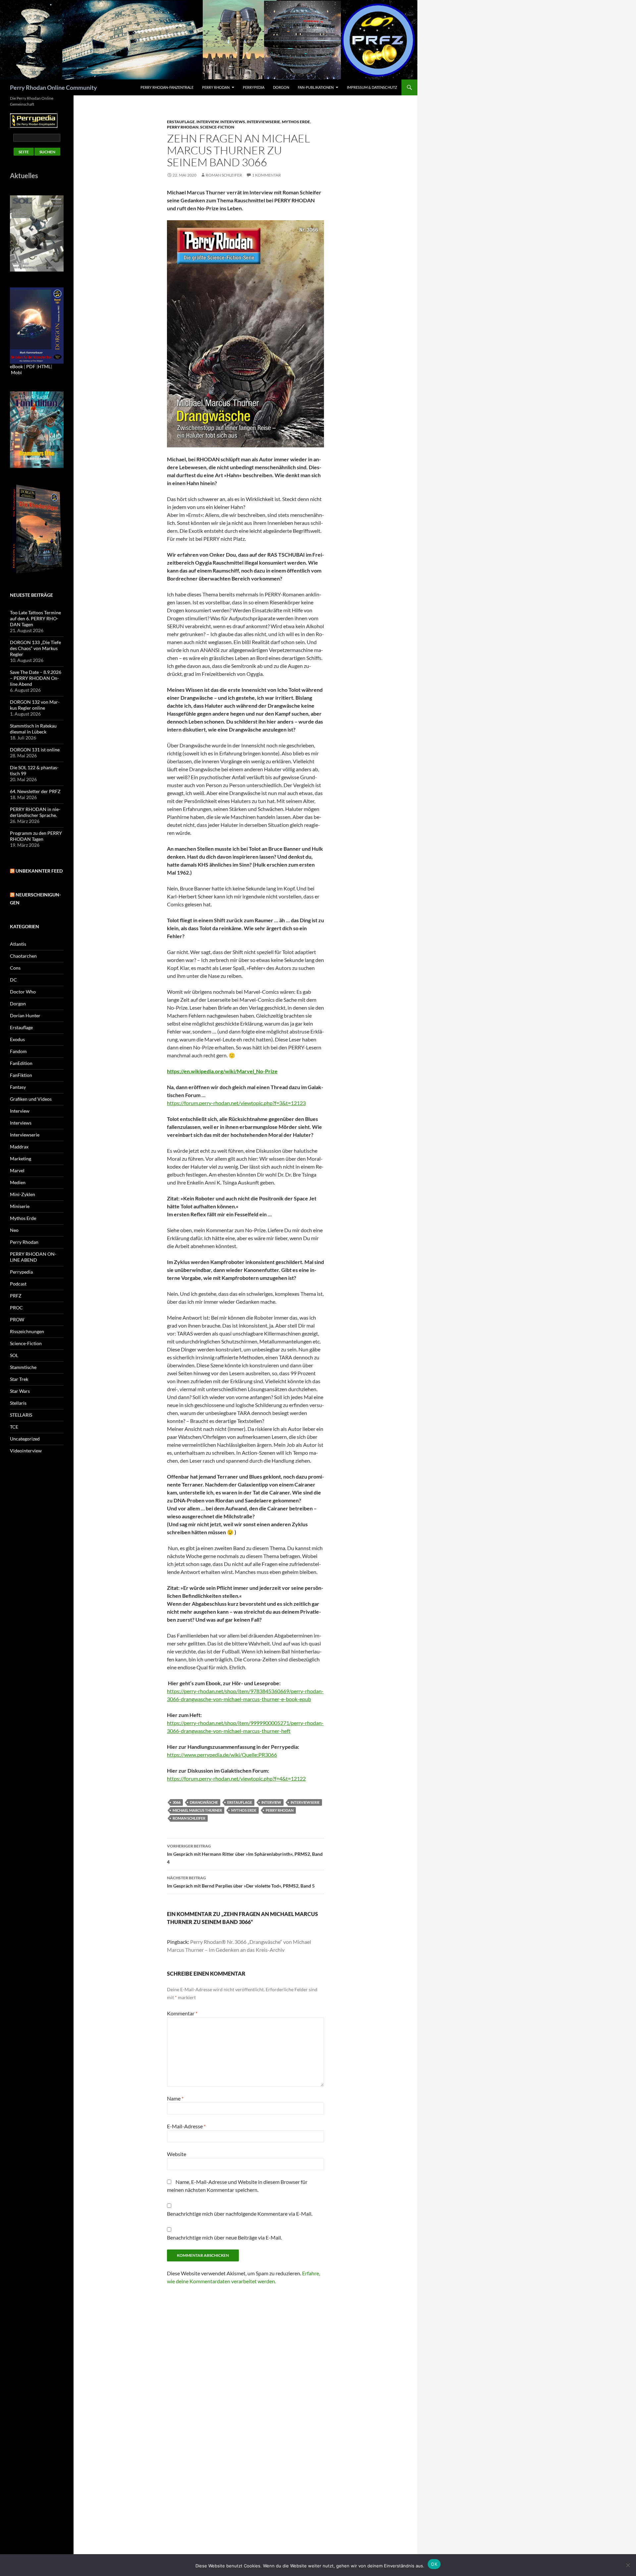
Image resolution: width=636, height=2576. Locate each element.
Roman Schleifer (224, 175)
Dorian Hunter (25, 1015)
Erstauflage (181, 122)
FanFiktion (21, 1075)
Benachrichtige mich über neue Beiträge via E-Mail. (224, 2237)
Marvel (17, 1170)
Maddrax (19, 1147)
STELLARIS (21, 1415)
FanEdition (21, 1063)
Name (175, 2098)
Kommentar (182, 2013)
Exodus (17, 1039)
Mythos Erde (296, 122)
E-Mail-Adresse (186, 2126)
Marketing (21, 1159)
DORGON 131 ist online (35, 750)
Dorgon (281, 87)
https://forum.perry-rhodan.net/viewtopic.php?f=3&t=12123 (236, 1103)
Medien (18, 1182)
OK (434, 2564)
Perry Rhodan (216, 87)
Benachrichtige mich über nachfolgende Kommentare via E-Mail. (240, 2214)
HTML (44, 366)
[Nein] (628, 2565)
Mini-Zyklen (23, 1194)
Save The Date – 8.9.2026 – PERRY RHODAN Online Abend (36, 678)
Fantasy (18, 1087)
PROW (17, 1319)
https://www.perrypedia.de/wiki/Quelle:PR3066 (222, 1755)
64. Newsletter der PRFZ (35, 791)
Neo (14, 1230)
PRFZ (16, 1296)
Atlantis (18, 944)
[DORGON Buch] (37, 529)
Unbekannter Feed (39, 871)
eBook (16, 366)
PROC (16, 1308)
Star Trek (19, 1379)
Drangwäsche (204, 1802)
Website (177, 2154)
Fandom (18, 1051)
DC (13, 980)
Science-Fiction (217, 127)
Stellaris (18, 1403)
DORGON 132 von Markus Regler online (35, 705)
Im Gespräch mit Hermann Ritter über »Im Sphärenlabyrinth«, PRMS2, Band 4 (245, 1854)
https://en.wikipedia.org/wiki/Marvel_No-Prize (222, 1071)
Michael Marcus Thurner (197, 1810)
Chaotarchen (23, 956)
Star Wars (20, 1391)
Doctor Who (23, 992)
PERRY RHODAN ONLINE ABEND (33, 1257)
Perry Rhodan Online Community (53, 87)
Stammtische (23, 1367)
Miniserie (20, 1206)
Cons (15, 968)
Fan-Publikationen (316, 87)
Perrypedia (254, 87)
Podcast (18, 1284)
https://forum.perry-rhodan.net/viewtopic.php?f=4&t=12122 (236, 1778)
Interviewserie (264, 122)
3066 (177, 1802)
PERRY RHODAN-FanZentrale (167, 87)
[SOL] (37, 233)
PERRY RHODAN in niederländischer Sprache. (35, 812)
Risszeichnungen (27, 1331)
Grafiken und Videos (31, 1099)
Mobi (16, 372)
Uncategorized (25, 1439)
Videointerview (26, 1451)
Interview (208, 122)
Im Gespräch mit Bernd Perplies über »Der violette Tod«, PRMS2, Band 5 (241, 1882)
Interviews (233, 122)
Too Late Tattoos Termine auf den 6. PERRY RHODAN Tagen (35, 618)
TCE (14, 1427)
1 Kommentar (266, 175)
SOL (14, 1355)
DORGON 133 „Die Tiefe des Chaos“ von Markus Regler (35, 648)
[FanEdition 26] (37, 429)
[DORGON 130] (37, 325)
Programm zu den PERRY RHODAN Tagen (36, 836)
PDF (31, 366)
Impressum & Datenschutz (372, 87)
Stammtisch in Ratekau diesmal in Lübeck (33, 729)
